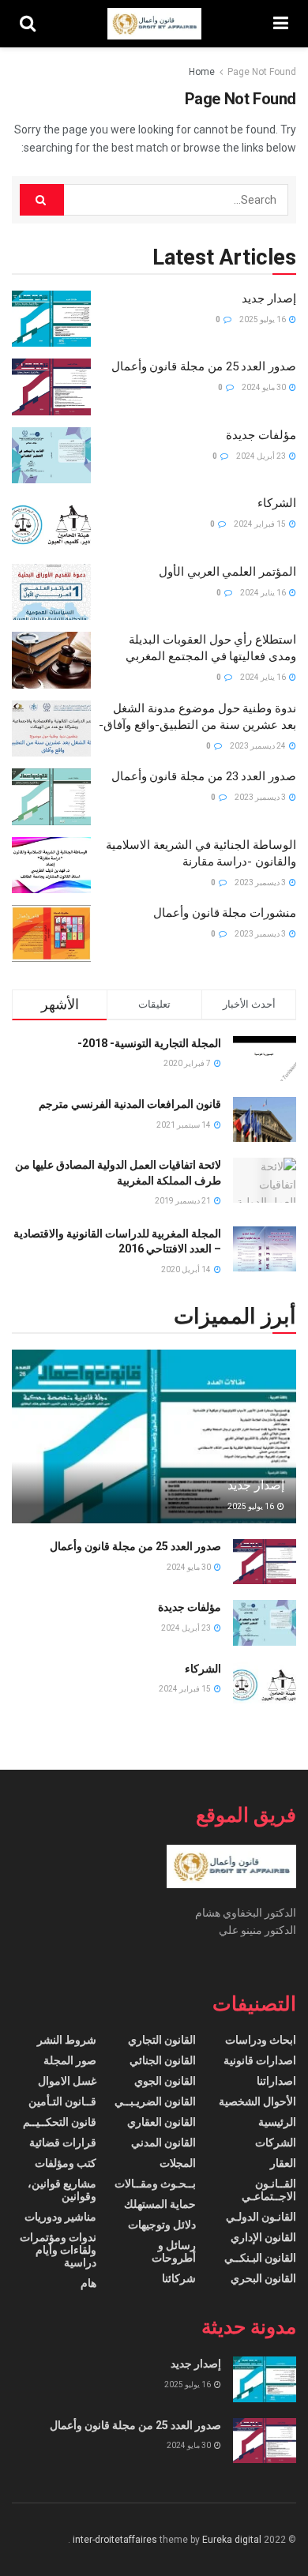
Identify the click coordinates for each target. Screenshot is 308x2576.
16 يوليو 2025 (263, 319)
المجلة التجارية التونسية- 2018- (149, 1043)
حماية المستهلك (160, 2204)
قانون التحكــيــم (60, 2122)
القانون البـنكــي (260, 2258)
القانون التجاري (162, 2040)
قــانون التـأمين (62, 2101)
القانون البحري (263, 2278)
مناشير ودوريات (60, 2217)
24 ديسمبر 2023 (259, 746)
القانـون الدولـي (261, 2217)
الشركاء (277, 503)
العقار (283, 2163)
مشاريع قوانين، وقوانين (62, 2190)
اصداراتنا (276, 2081)
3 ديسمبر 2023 (261, 797)
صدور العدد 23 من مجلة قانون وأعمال (204, 776)
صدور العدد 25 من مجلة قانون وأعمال (204, 366)
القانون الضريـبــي (155, 2101)
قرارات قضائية (63, 2142)
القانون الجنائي (163, 2060)
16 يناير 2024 (264, 593)
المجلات (178, 2163)
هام (88, 2283)
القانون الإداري (263, 2237)
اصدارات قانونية (260, 2060)
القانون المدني (163, 2142)
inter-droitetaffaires (115, 2540)
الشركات (276, 2142)
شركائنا (179, 2278)
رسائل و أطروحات (174, 2251)
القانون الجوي (165, 2081)
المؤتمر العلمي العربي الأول (227, 572)
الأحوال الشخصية (257, 2101)
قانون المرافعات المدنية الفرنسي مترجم (130, 1104)
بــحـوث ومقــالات (155, 2184)
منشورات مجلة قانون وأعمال (225, 913)
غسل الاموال (67, 2081)
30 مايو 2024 (265, 387)
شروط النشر (67, 2040)
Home (202, 72)
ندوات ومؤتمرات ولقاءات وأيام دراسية (58, 2250)
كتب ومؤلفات (66, 2163)
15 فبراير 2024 (261, 524)
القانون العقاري (162, 2122)
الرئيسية (277, 2122)
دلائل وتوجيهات (162, 2225)
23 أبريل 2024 (262, 456)
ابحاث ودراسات (261, 2040)
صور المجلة (70, 2060)
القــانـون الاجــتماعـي (269, 2190)
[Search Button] (42, 200)
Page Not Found (262, 72)
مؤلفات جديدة (261, 435)
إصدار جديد (269, 299)
